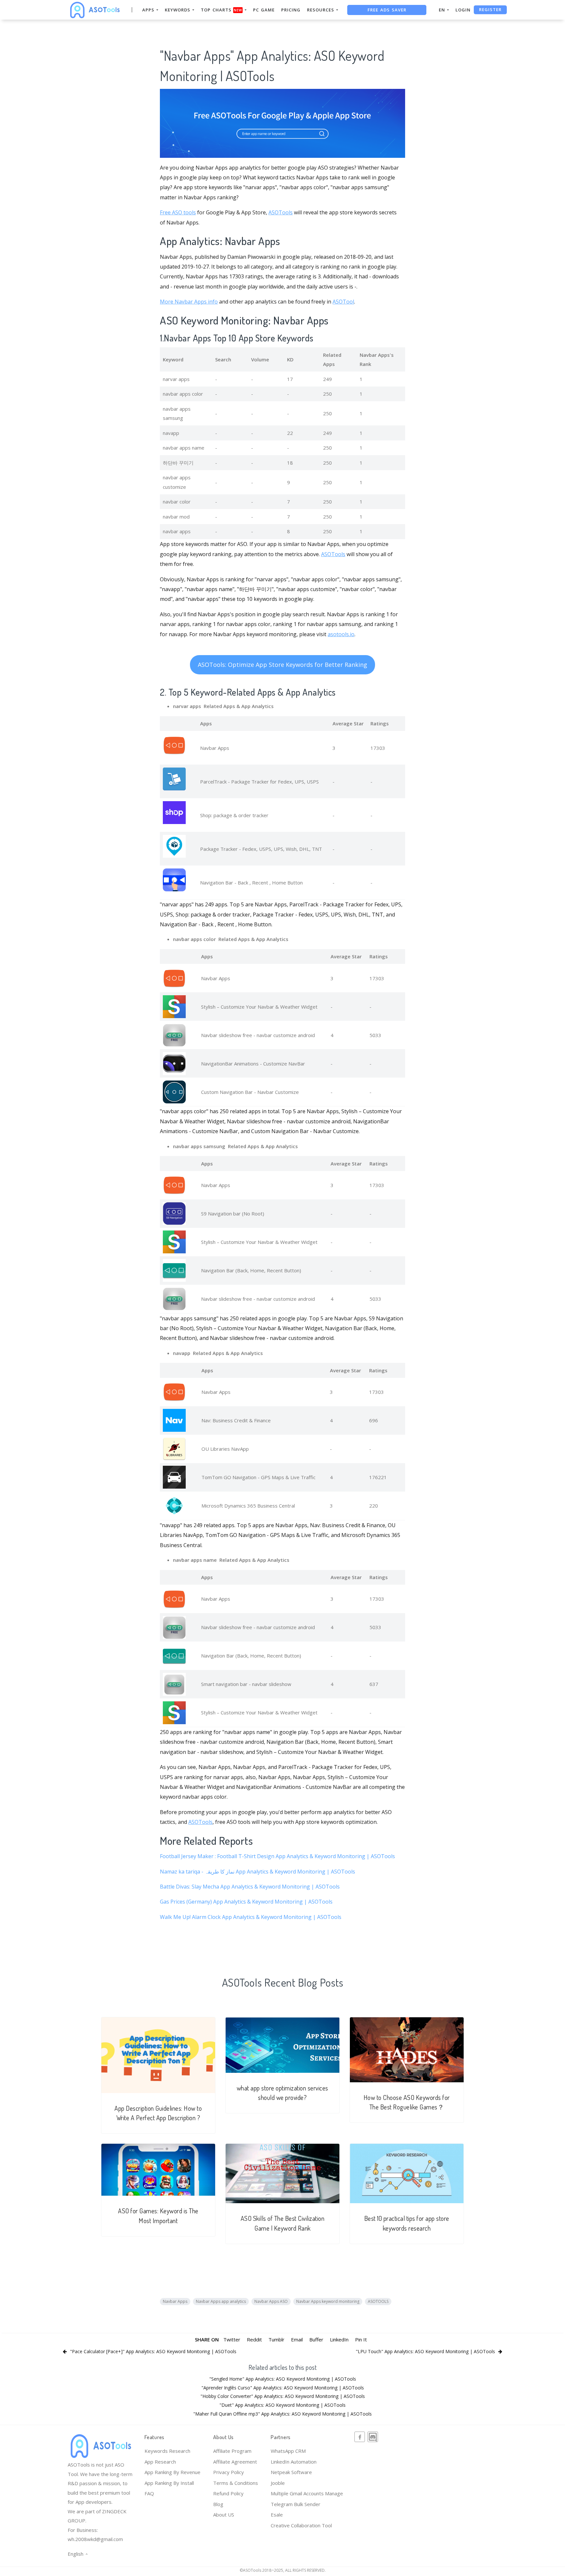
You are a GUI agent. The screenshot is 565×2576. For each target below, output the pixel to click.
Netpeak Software (291, 2472)
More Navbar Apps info (189, 302)
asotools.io (341, 634)
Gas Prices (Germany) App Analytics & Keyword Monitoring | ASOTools (246, 1902)
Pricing (291, 10)
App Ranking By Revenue (172, 2472)
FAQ (149, 2493)
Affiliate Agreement (235, 2462)
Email (297, 2339)
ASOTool (343, 302)
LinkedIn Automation (294, 2462)
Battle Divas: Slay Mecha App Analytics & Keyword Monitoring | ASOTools (250, 1887)
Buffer (316, 2339)
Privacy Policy (229, 2472)
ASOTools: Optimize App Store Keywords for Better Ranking (282, 665)
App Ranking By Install (169, 2483)
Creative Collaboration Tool (301, 2525)
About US (224, 2515)
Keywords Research (167, 2451)
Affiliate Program (232, 2451)
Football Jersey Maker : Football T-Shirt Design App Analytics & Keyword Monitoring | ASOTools (277, 1856)
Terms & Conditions (236, 2483)
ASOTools (281, 212)
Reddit (254, 2339)
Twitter (232, 2339)
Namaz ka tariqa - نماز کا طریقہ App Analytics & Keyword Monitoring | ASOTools (257, 1872)
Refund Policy (228, 2493)
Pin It (361, 2339)
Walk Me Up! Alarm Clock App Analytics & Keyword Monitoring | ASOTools (251, 1917)
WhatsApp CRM (288, 2451)
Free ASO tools (178, 212)
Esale (277, 2515)
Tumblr (276, 2339)
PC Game (264, 10)
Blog (218, 2504)
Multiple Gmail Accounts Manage (307, 2493)
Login (463, 10)
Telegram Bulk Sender (296, 2504)
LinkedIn (339, 2339)
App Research (160, 2462)
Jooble (278, 2483)
